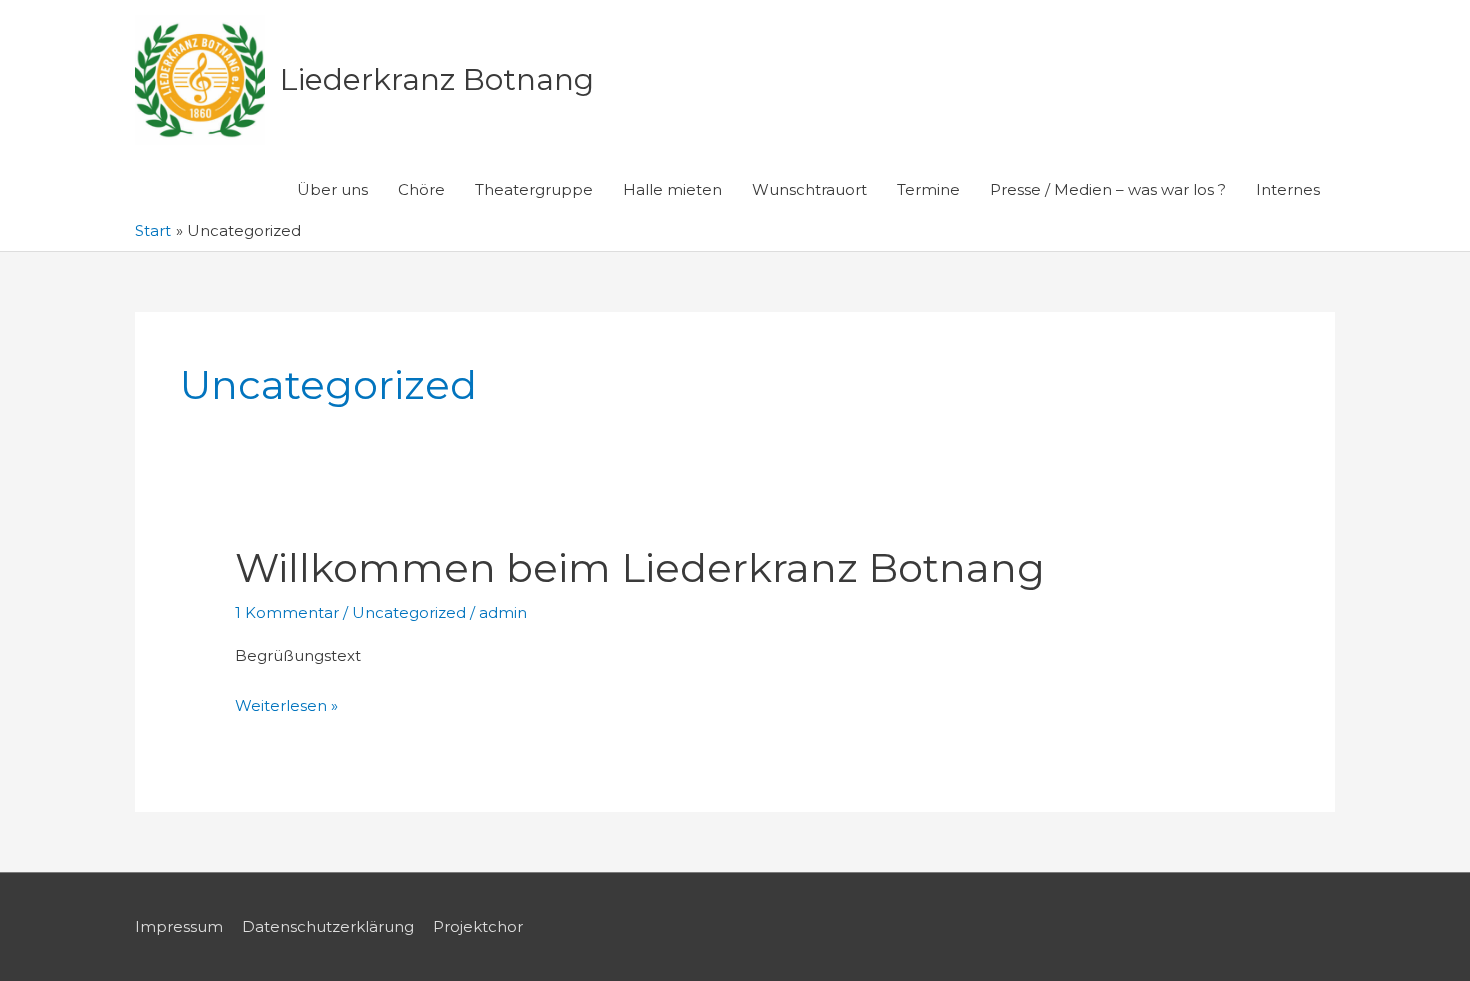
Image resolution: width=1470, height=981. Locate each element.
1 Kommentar (287, 612)
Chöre (421, 189)
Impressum (179, 926)
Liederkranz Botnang (437, 79)
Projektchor (478, 926)
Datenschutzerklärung (328, 926)
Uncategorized (409, 612)
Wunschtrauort (809, 189)
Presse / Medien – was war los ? (1108, 189)
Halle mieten (672, 189)
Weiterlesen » (286, 707)
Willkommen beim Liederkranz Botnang (640, 567)
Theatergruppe (534, 189)
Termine (928, 189)
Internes (1288, 189)
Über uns (332, 189)
